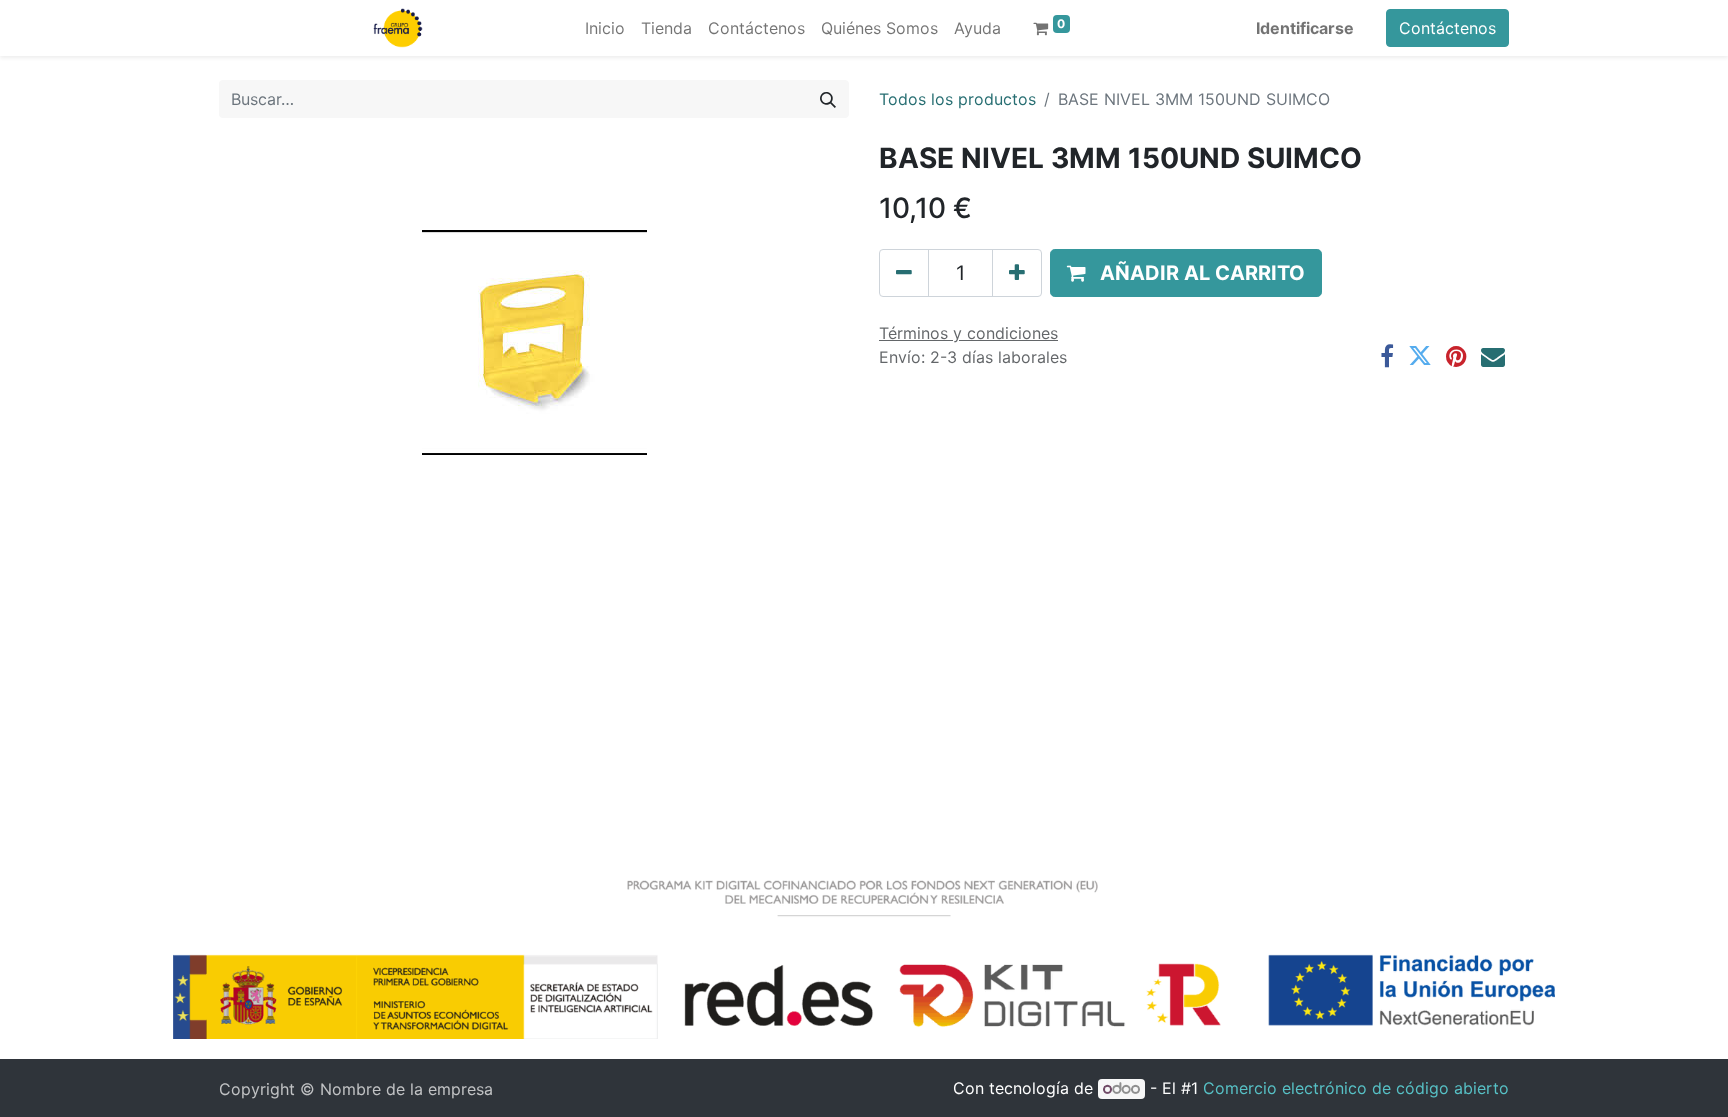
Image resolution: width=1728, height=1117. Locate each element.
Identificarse (1305, 28)
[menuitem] (605, 28)
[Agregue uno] (1017, 273)
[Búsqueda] (828, 99)
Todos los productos (957, 99)
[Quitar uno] (904, 273)
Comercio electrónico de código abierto (1356, 1088)
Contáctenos (1447, 28)
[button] (1186, 273)
